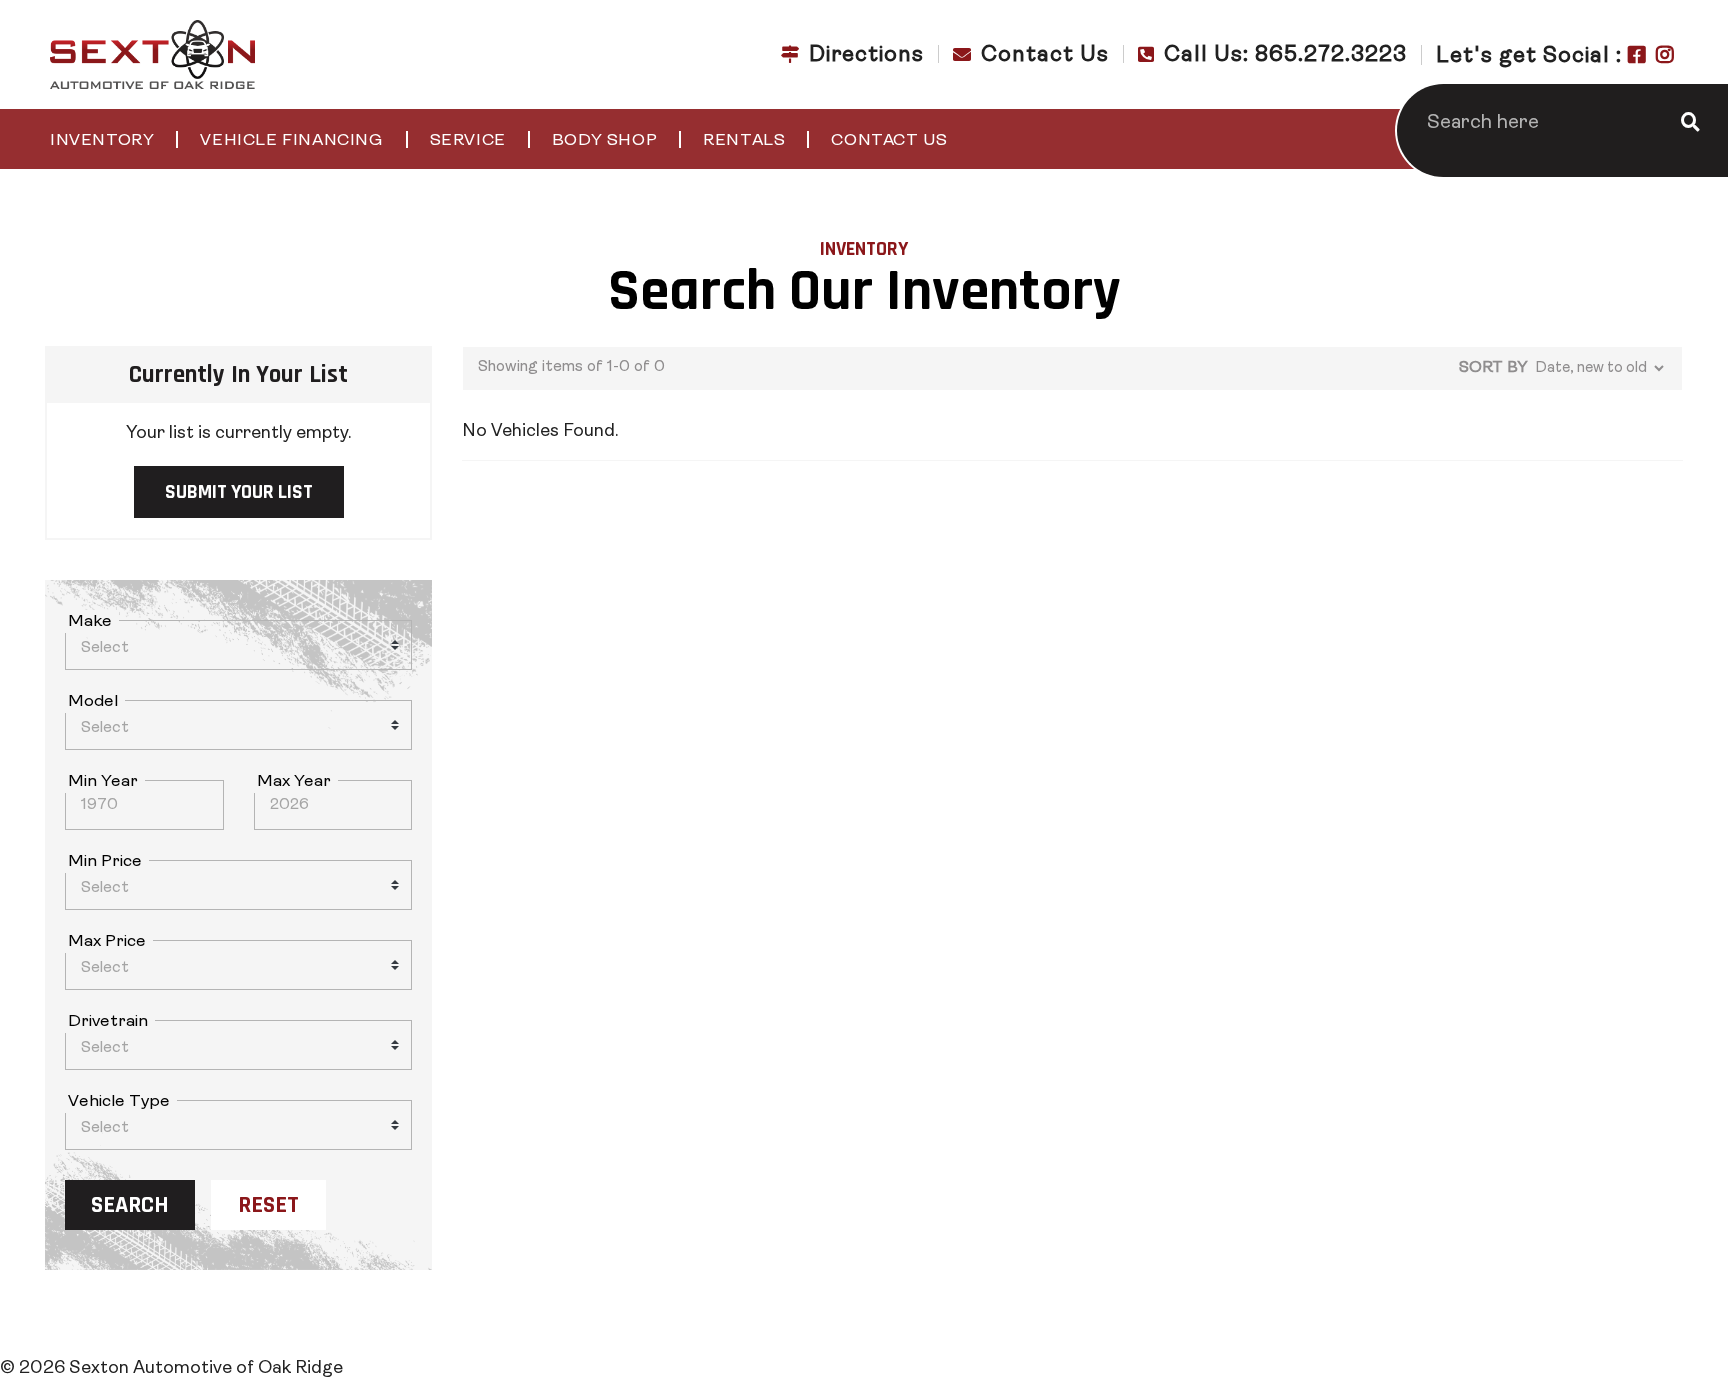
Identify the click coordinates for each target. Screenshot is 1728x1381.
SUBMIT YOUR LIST (239, 492)
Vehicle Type (119, 1101)
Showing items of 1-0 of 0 (571, 367)
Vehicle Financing (291, 141)
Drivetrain (108, 1021)
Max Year (294, 781)
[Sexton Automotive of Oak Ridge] (152, 54)
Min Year (103, 781)
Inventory (102, 141)
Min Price (105, 861)
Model (93, 701)
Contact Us (889, 141)
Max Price (107, 941)
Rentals (744, 141)
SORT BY (1493, 368)
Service (468, 141)
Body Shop (604, 141)
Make (90, 621)
